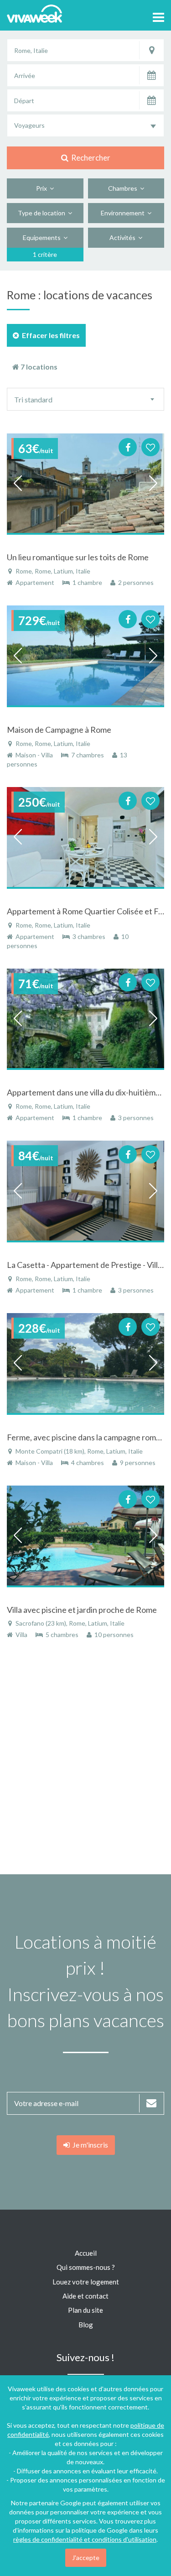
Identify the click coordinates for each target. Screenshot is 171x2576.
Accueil (86, 2253)
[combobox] (85, 125)
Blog (86, 2325)
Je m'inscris (89, 2145)
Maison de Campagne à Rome (59, 730)
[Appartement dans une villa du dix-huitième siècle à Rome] (85, 1019)
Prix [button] (43, 188)
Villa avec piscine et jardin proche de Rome (82, 1610)
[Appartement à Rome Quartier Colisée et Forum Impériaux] (85, 837)
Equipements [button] (43, 237)
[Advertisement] (85, 1761)
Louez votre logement (86, 2282)
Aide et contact (85, 2296)
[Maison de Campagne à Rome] (85, 656)
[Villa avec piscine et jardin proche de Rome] (85, 1536)
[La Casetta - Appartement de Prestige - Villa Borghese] (85, 1191)
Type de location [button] (43, 213)
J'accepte (86, 2558)
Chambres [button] (124, 188)
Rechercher (89, 158)
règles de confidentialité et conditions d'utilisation (85, 2539)
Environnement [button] (124, 213)
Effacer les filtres (49, 335)
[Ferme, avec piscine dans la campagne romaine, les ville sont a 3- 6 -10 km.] (85, 1364)
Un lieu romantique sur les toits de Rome (78, 557)
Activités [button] (124, 237)
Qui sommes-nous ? (86, 2267)
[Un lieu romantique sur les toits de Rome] (85, 484)
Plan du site (85, 2310)
